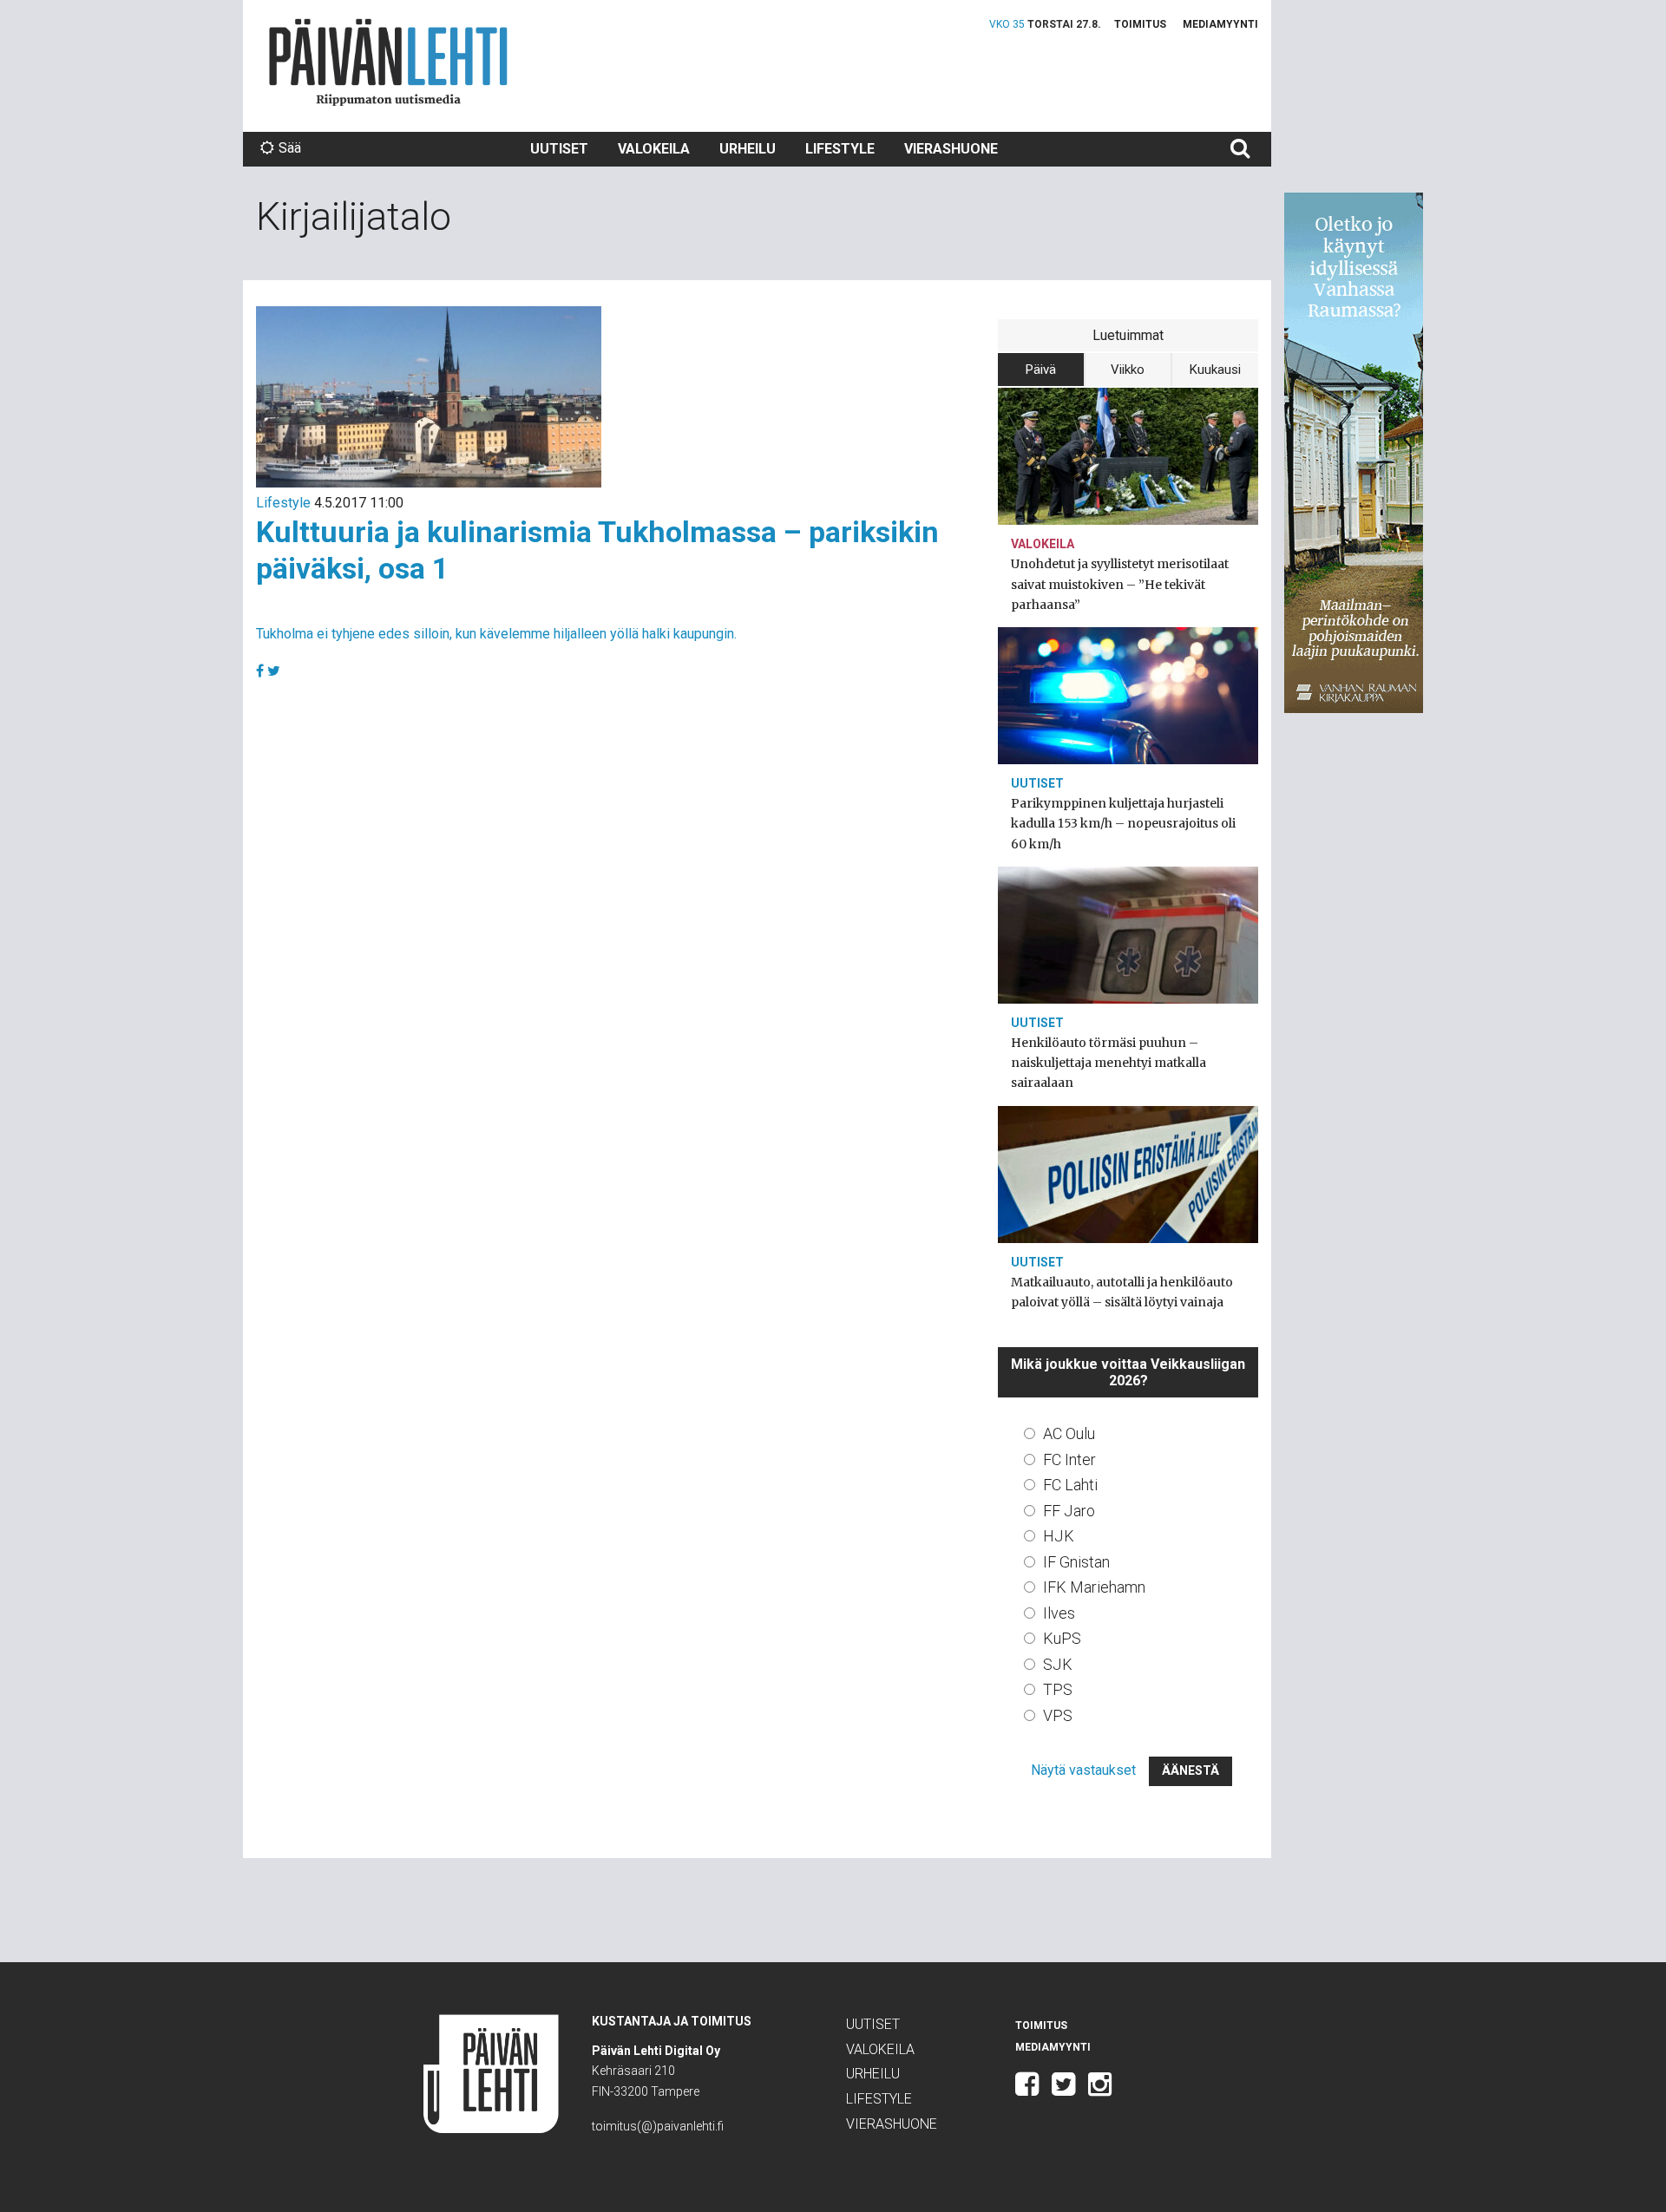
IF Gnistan (1076, 1562)
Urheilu (748, 149)
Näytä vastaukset (1083, 1770)
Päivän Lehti (388, 62)
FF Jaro (1069, 1511)
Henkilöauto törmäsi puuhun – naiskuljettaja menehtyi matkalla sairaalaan (1108, 1063)
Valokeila (654, 149)
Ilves (1059, 1613)
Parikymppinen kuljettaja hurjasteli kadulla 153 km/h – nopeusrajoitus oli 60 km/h (1123, 823)
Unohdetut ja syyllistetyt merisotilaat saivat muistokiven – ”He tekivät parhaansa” (1120, 584)
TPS (1058, 1689)
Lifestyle (840, 149)
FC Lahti (1070, 1485)
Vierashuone (951, 149)
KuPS (1062, 1638)
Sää (290, 148)
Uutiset (559, 149)
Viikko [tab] (1128, 370)
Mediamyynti (1220, 24)
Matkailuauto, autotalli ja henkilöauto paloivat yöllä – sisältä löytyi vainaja (1122, 1292)
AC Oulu (1069, 1433)
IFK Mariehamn (1094, 1587)
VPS (1058, 1715)
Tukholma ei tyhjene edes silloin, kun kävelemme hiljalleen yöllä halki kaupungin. (496, 634)
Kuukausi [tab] (1215, 370)
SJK (1058, 1664)
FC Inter (1069, 1459)
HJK (1059, 1536)
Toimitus (1140, 24)
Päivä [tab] (1041, 370)
